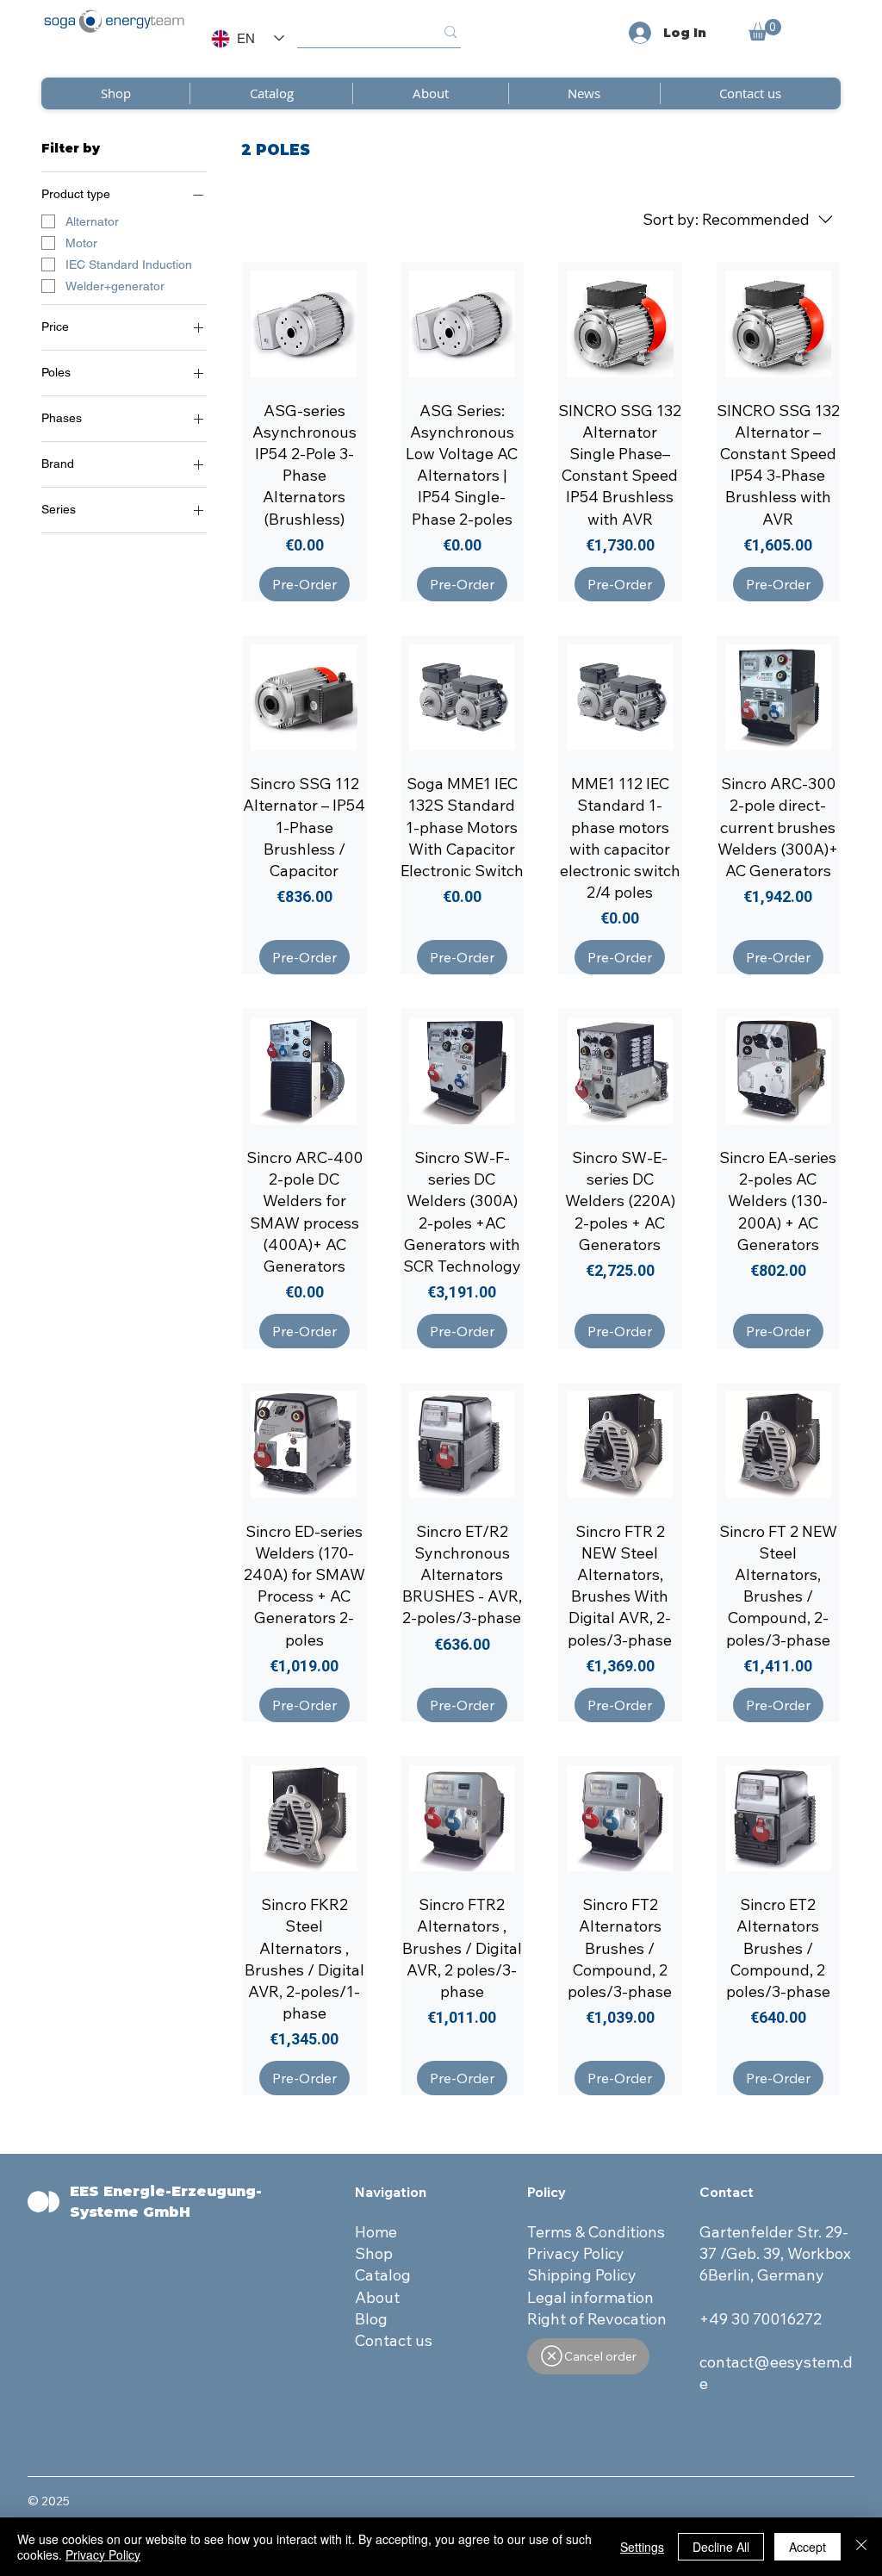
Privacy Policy (576, 2253)
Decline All (721, 2547)
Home (378, 2232)
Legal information (590, 2297)
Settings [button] (642, 2547)
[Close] (861, 2547)
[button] (765, 30)
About (377, 2297)
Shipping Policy (582, 2275)
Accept (807, 2547)
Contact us (394, 2340)
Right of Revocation (597, 2319)
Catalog (383, 2275)
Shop (374, 2253)
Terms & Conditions (596, 2232)
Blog (371, 2319)
